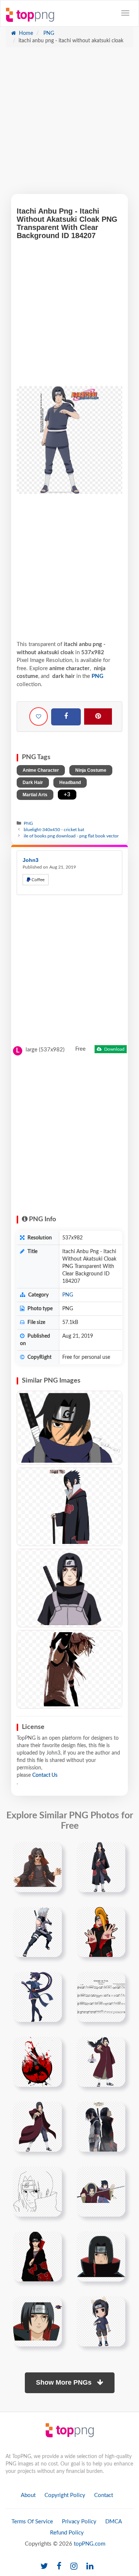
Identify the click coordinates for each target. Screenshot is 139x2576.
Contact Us (45, 1775)
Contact (104, 2495)
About (28, 2495)
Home (25, 33)
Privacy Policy (79, 2522)
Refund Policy (67, 2533)
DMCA (114, 2522)
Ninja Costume (91, 770)
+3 (67, 795)
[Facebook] (66, 717)
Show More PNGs (65, 2382)
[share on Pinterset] (98, 717)
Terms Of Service (32, 2522)
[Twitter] (44, 2567)
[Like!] (39, 717)
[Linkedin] (90, 2567)
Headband (70, 783)
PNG (48, 33)
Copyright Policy (65, 2495)
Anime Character (41, 770)
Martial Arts (35, 795)
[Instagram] (74, 2567)
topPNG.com (90, 2544)
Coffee (37, 880)
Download (114, 1049)
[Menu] (125, 13)
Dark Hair (33, 783)
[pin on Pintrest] (52, 1852)
